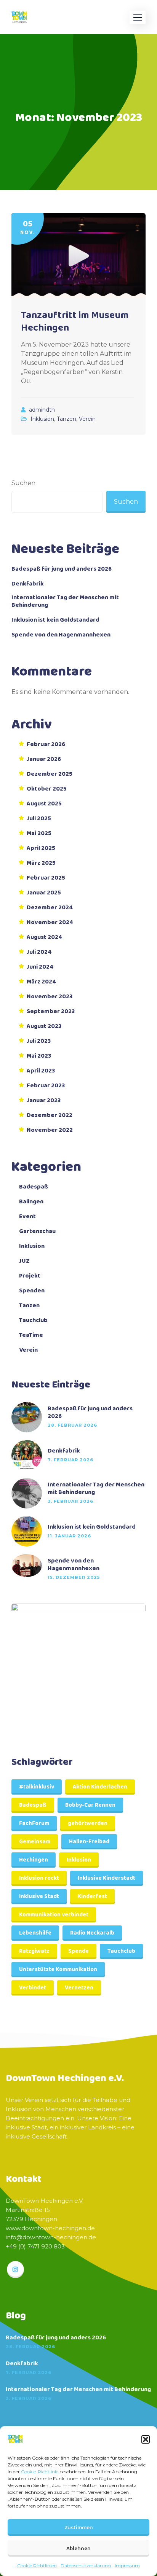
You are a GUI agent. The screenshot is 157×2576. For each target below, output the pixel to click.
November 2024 (50, 923)
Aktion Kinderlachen (100, 1787)
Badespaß (34, 1187)
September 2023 (51, 1012)
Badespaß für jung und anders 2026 (62, 569)
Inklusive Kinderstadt (107, 1878)
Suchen (23, 483)
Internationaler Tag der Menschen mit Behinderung (65, 601)
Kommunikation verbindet (54, 1915)
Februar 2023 (46, 1086)
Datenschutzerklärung (86, 2566)
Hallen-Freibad (89, 1842)
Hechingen (34, 1860)
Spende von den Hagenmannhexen (61, 635)
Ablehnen (78, 2549)
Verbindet (33, 1988)
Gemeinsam (35, 1842)
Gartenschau (37, 1232)
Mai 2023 (39, 1056)
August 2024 (45, 937)
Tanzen (66, 419)
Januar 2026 (44, 759)
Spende (78, 1951)
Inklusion (42, 419)
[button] (146, 2439)
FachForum (34, 1823)
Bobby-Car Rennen (90, 1805)
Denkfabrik (28, 584)
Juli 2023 (39, 1041)
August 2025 (44, 804)
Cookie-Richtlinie (40, 2472)
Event (27, 1217)
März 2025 (41, 863)
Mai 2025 (39, 834)
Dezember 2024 (50, 908)
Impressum (127, 2566)
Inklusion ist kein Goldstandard (55, 620)
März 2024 (42, 982)
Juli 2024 (39, 952)
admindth (42, 410)
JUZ (24, 1261)
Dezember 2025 (50, 774)
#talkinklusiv (37, 1787)
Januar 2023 (44, 1101)
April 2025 (41, 848)
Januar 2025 (44, 893)
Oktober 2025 (47, 789)
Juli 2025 (39, 819)
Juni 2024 (40, 967)
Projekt (30, 1276)
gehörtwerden (88, 1823)
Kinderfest (92, 1897)
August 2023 (44, 1026)
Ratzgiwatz (34, 1951)
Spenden (32, 1291)
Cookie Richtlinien (37, 2566)
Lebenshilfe (35, 1933)
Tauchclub (33, 1321)
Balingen (31, 1202)
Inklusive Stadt (39, 1897)
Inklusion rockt (39, 1878)
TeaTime (31, 1335)
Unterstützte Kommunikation (58, 1970)
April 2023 (41, 1071)
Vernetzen (79, 1988)
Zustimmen (79, 2528)
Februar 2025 (46, 878)
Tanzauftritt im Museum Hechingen (75, 322)
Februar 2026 (46, 745)
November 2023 (50, 997)
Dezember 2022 (50, 1115)
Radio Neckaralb (92, 1933)
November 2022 (50, 1130)
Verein (87, 419)
